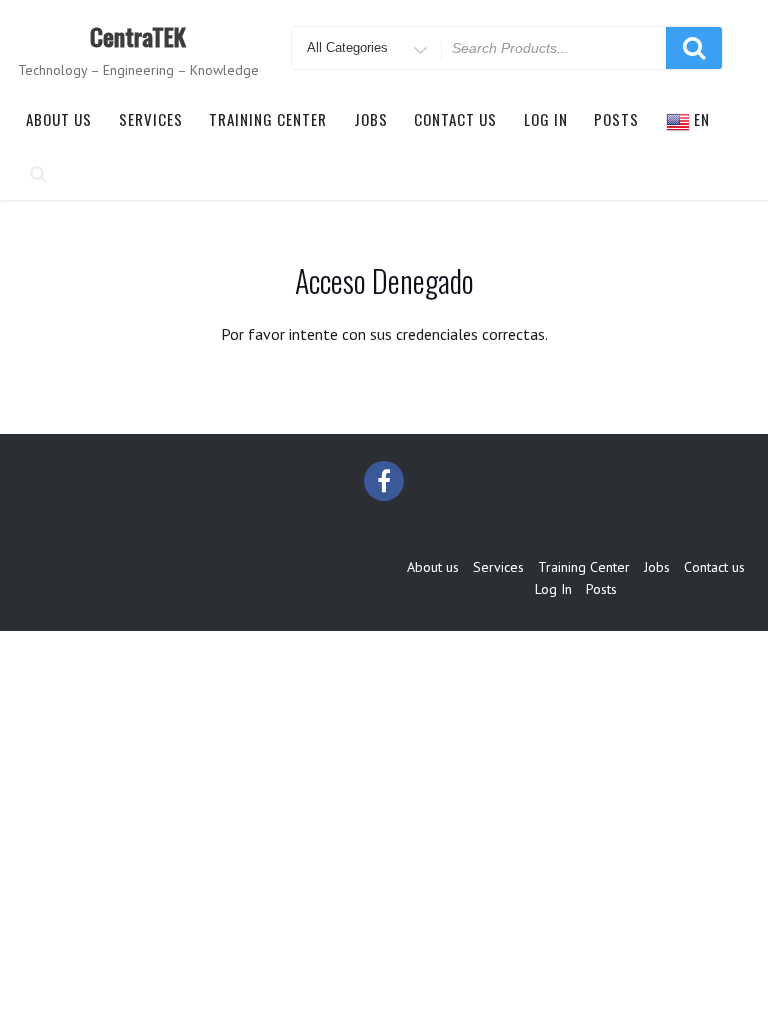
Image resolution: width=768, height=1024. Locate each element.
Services (151, 119)
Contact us (455, 119)
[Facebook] (384, 481)
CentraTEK (138, 36)
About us (59, 119)
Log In (546, 119)
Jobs (371, 119)
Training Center (268, 119)
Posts (616, 119)
